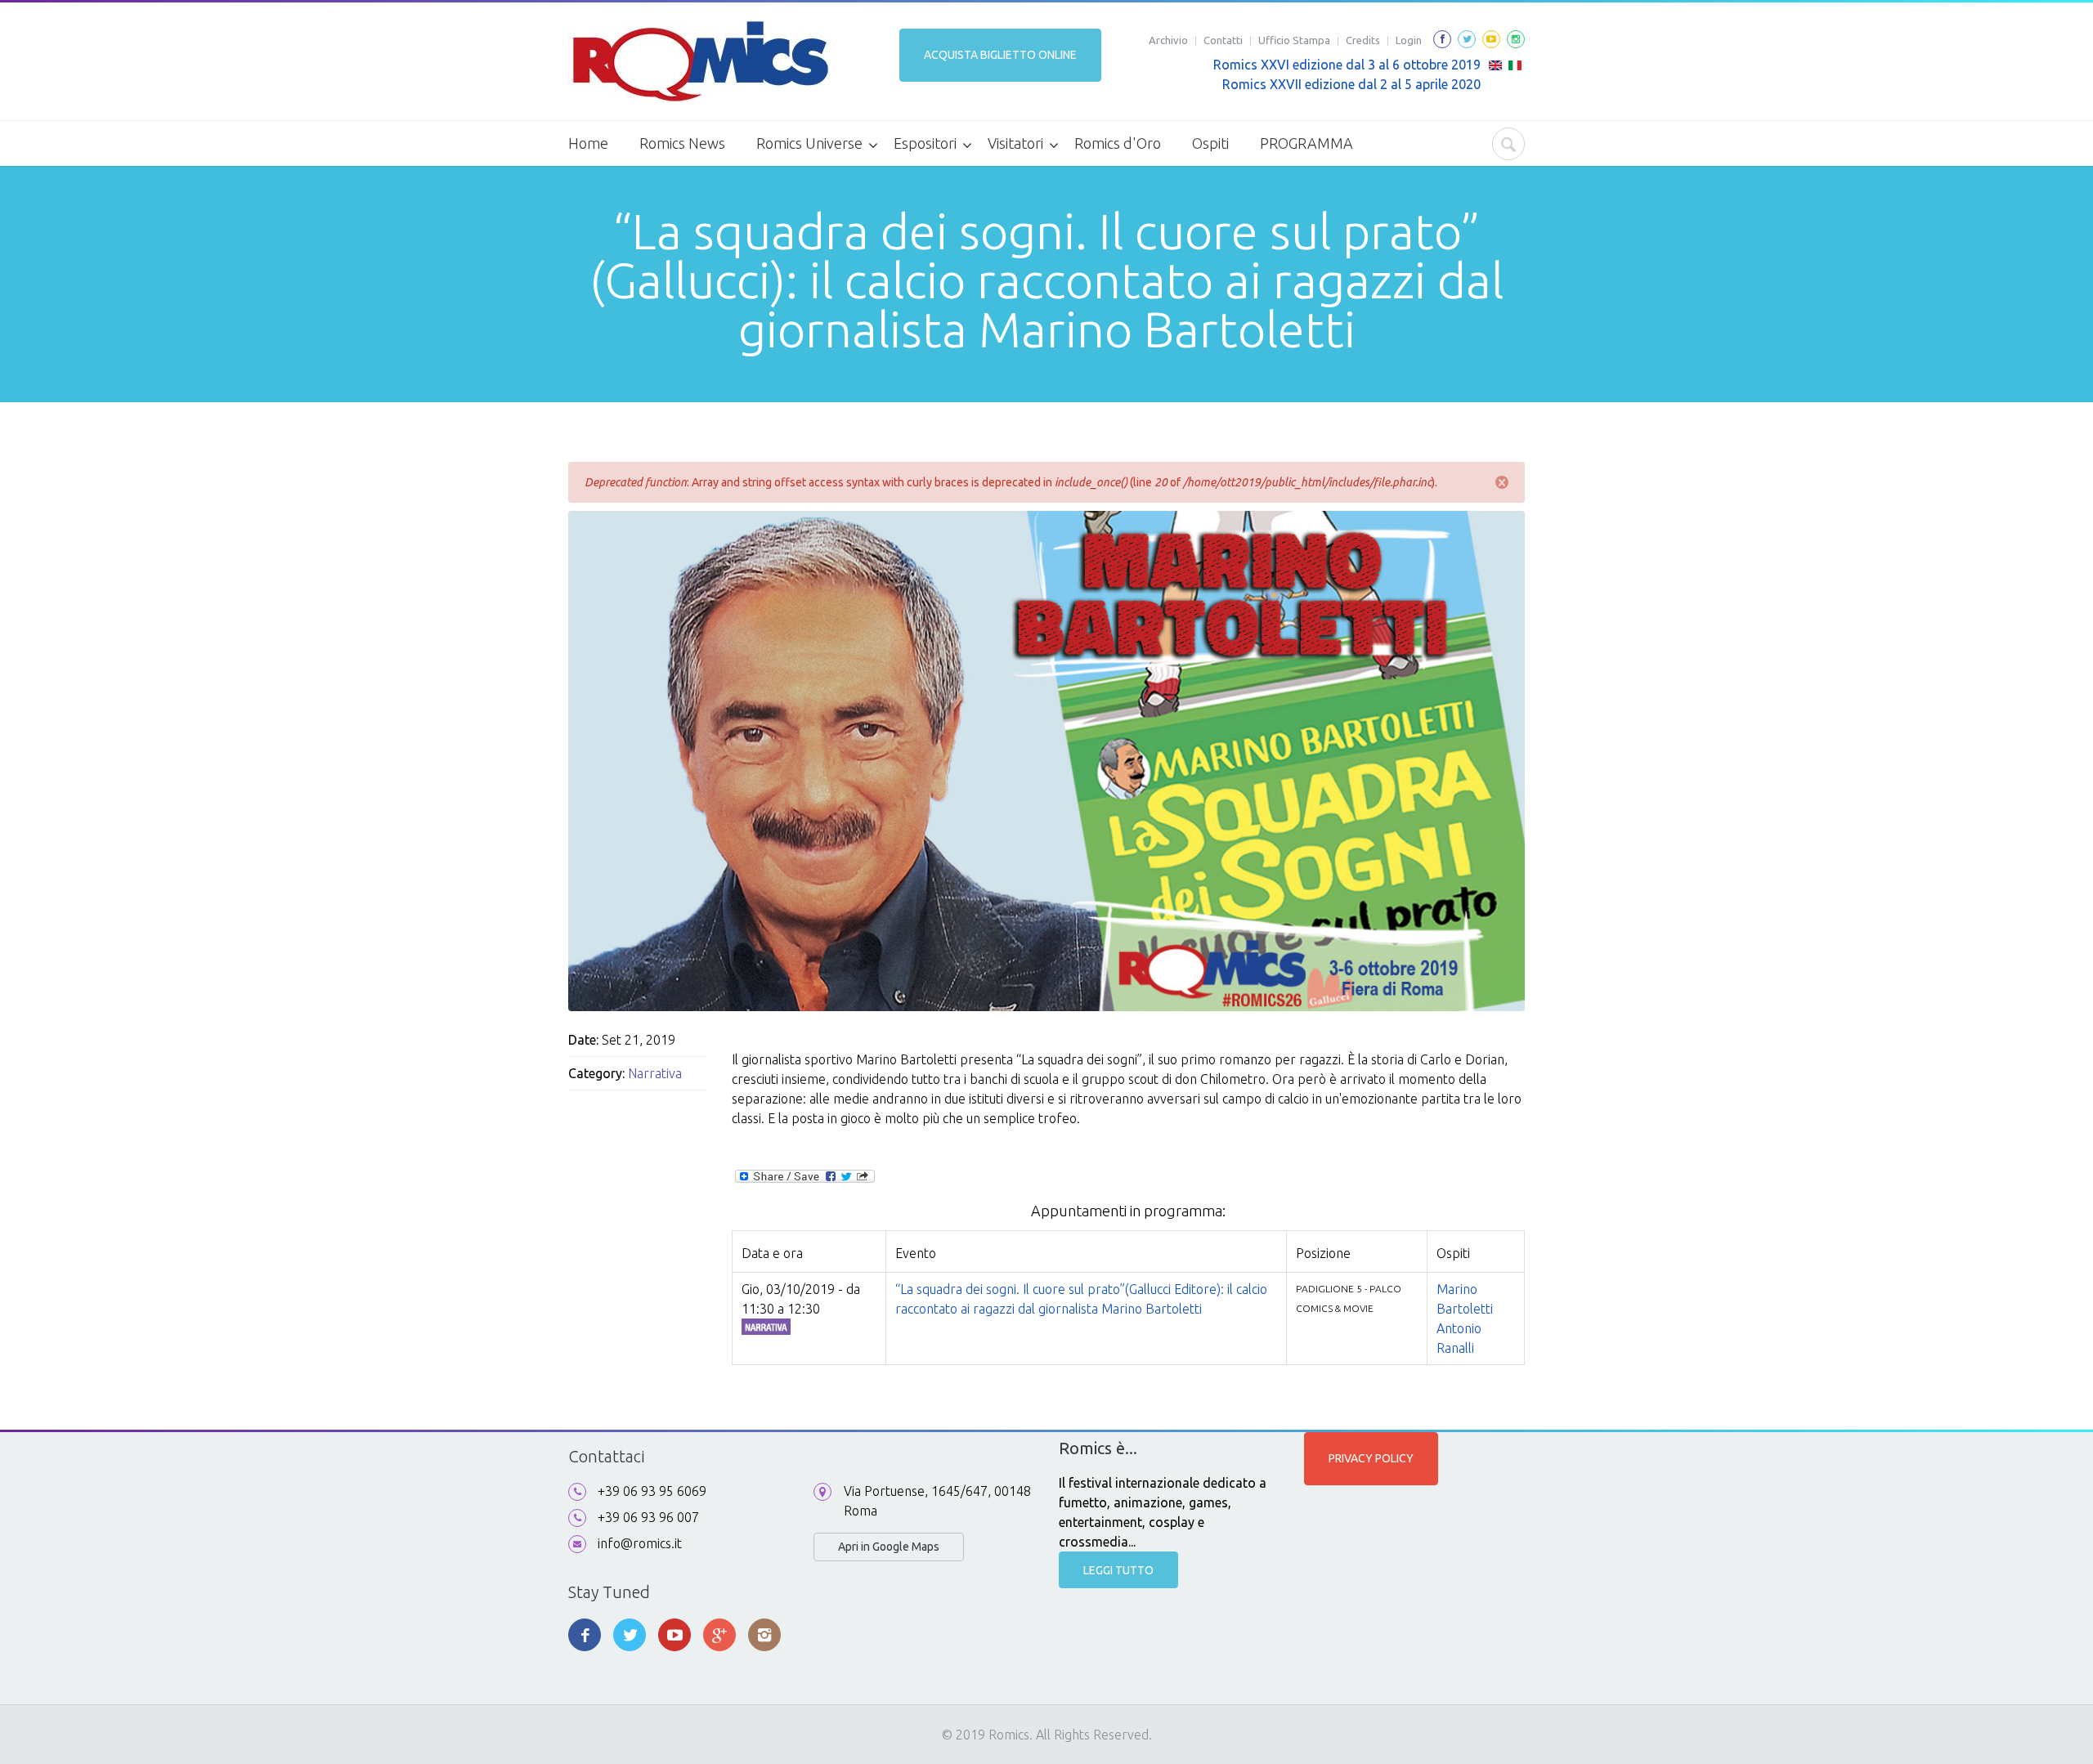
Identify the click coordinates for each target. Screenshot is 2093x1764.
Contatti (1223, 40)
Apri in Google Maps (889, 1547)
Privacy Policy (1371, 1458)
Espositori (925, 143)
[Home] (699, 61)
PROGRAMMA (1306, 143)
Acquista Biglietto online (1000, 55)
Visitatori (1015, 143)
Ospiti (1210, 143)
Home (588, 143)
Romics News (682, 143)
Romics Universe (809, 143)
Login (1409, 40)
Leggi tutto (1118, 1570)
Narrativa (655, 1073)
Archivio (1168, 40)
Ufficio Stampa (1294, 40)
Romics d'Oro (1118, 143)
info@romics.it (640, 1543)
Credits (1363, 40)
